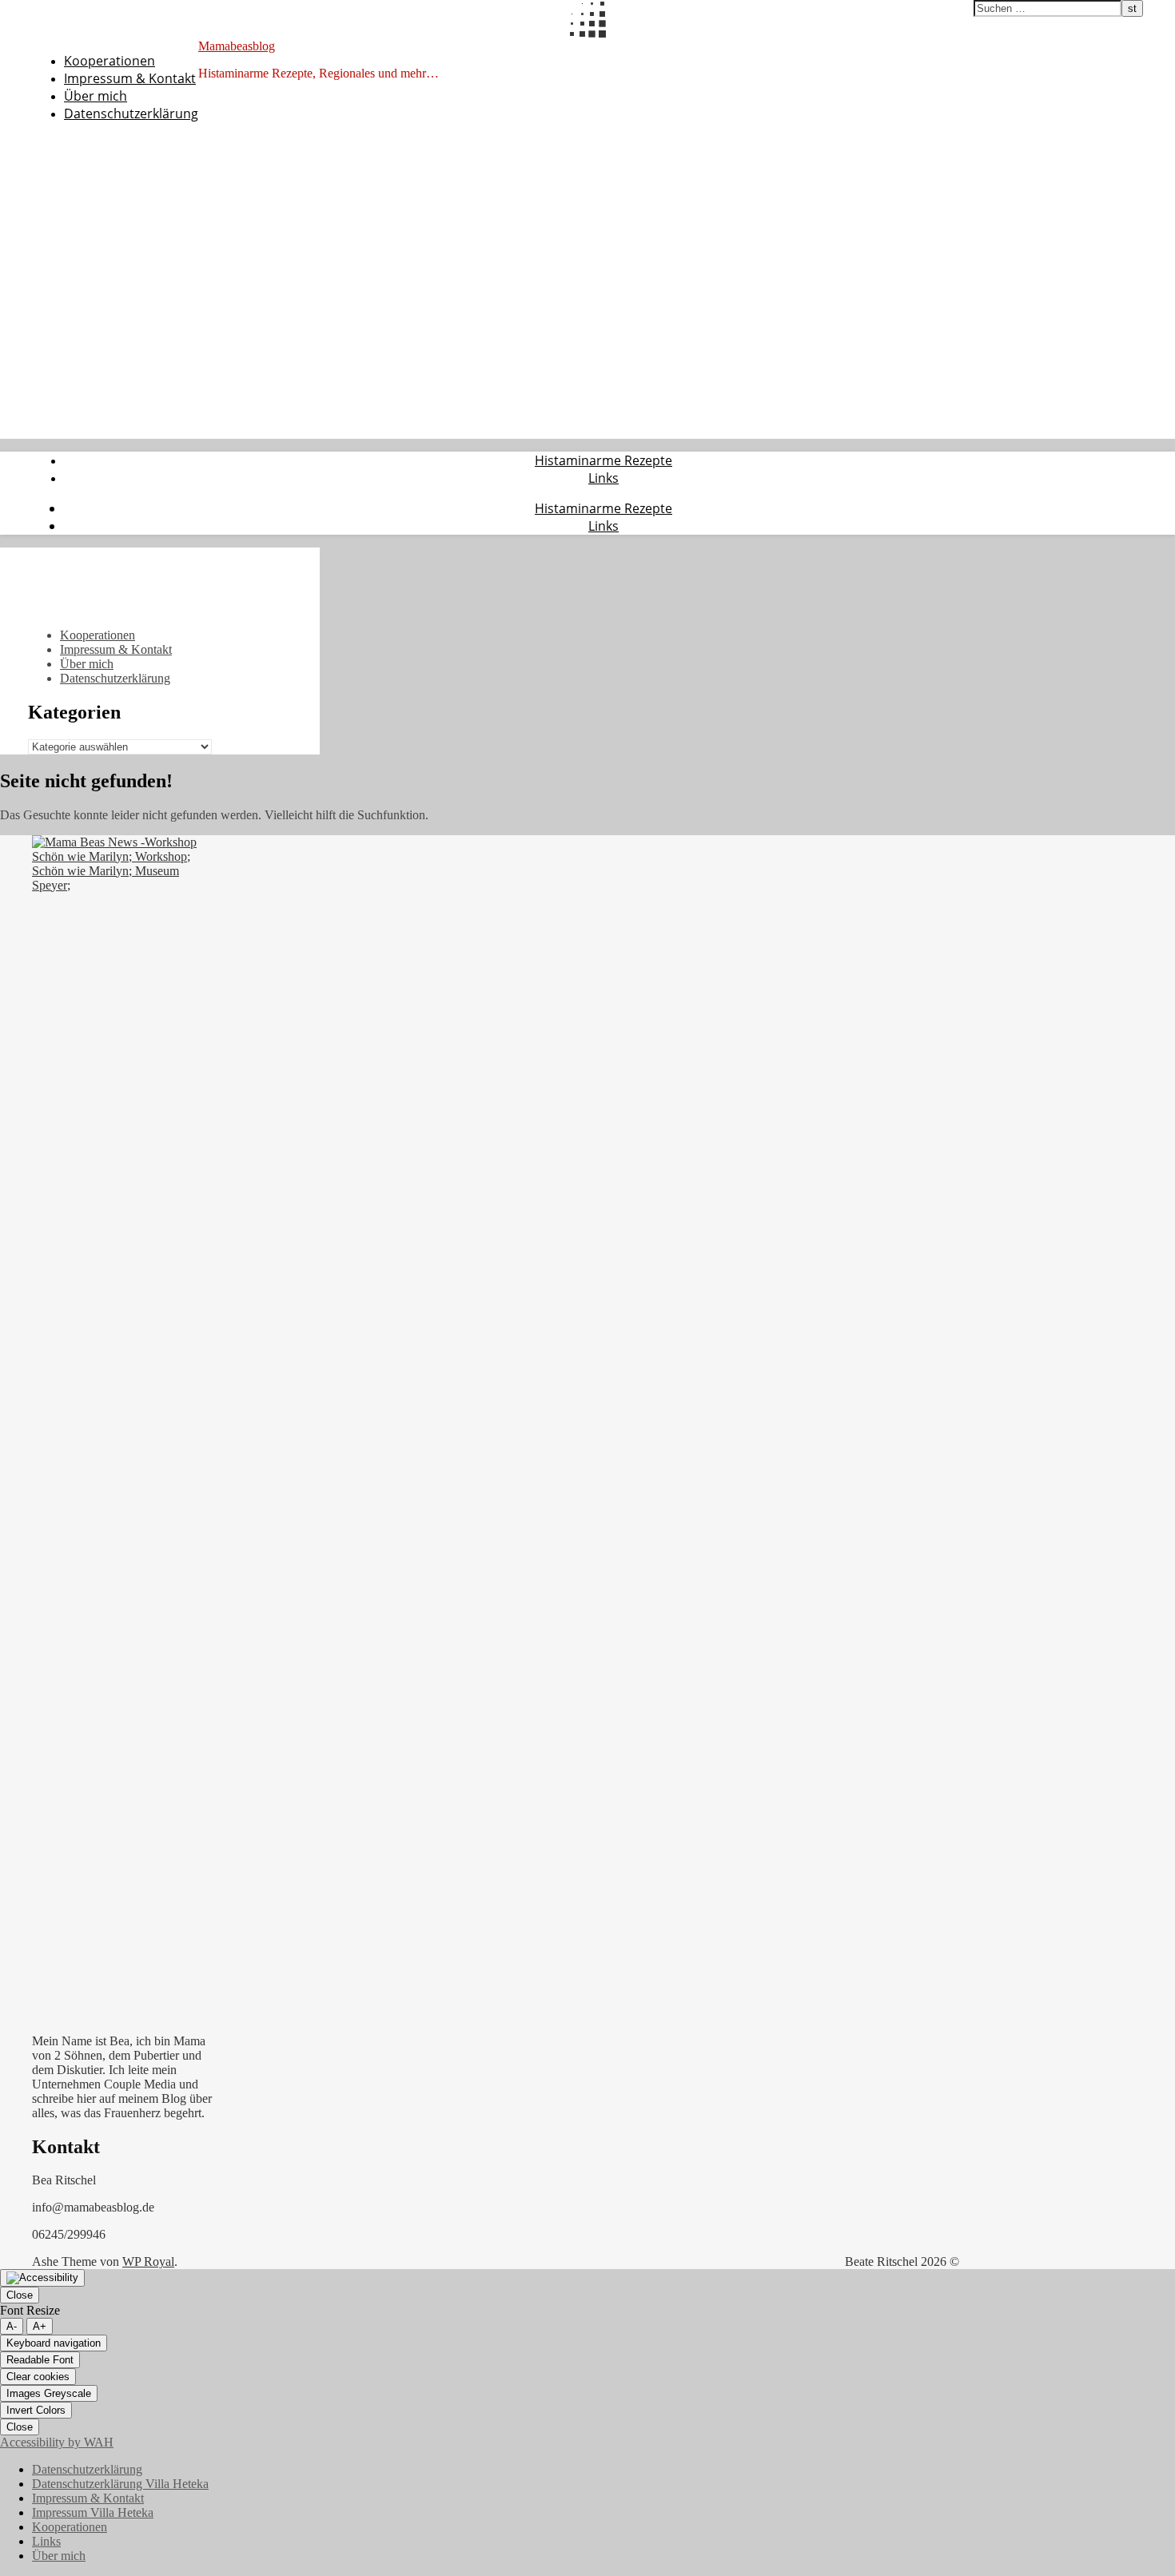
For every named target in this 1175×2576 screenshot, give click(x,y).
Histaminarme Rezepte (603, 460)
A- (12, 2326)
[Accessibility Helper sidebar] (42, 2278)
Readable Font (40, 2360)
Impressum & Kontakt (130, 78)
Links (603, 478)
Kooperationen (110, 61)
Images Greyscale (49, 2393)
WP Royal (148, 2261)
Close (20, 2295)
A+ (40, 2326)
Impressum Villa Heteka (93, 2512)
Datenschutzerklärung (131, 113)
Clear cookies (38, 2377)
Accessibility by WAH (57, 2442)
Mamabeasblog (237, 46)
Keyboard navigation (54, 2343)
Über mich (96, 96)
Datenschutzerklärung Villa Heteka (120, 2484)
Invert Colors (36, 2410)
